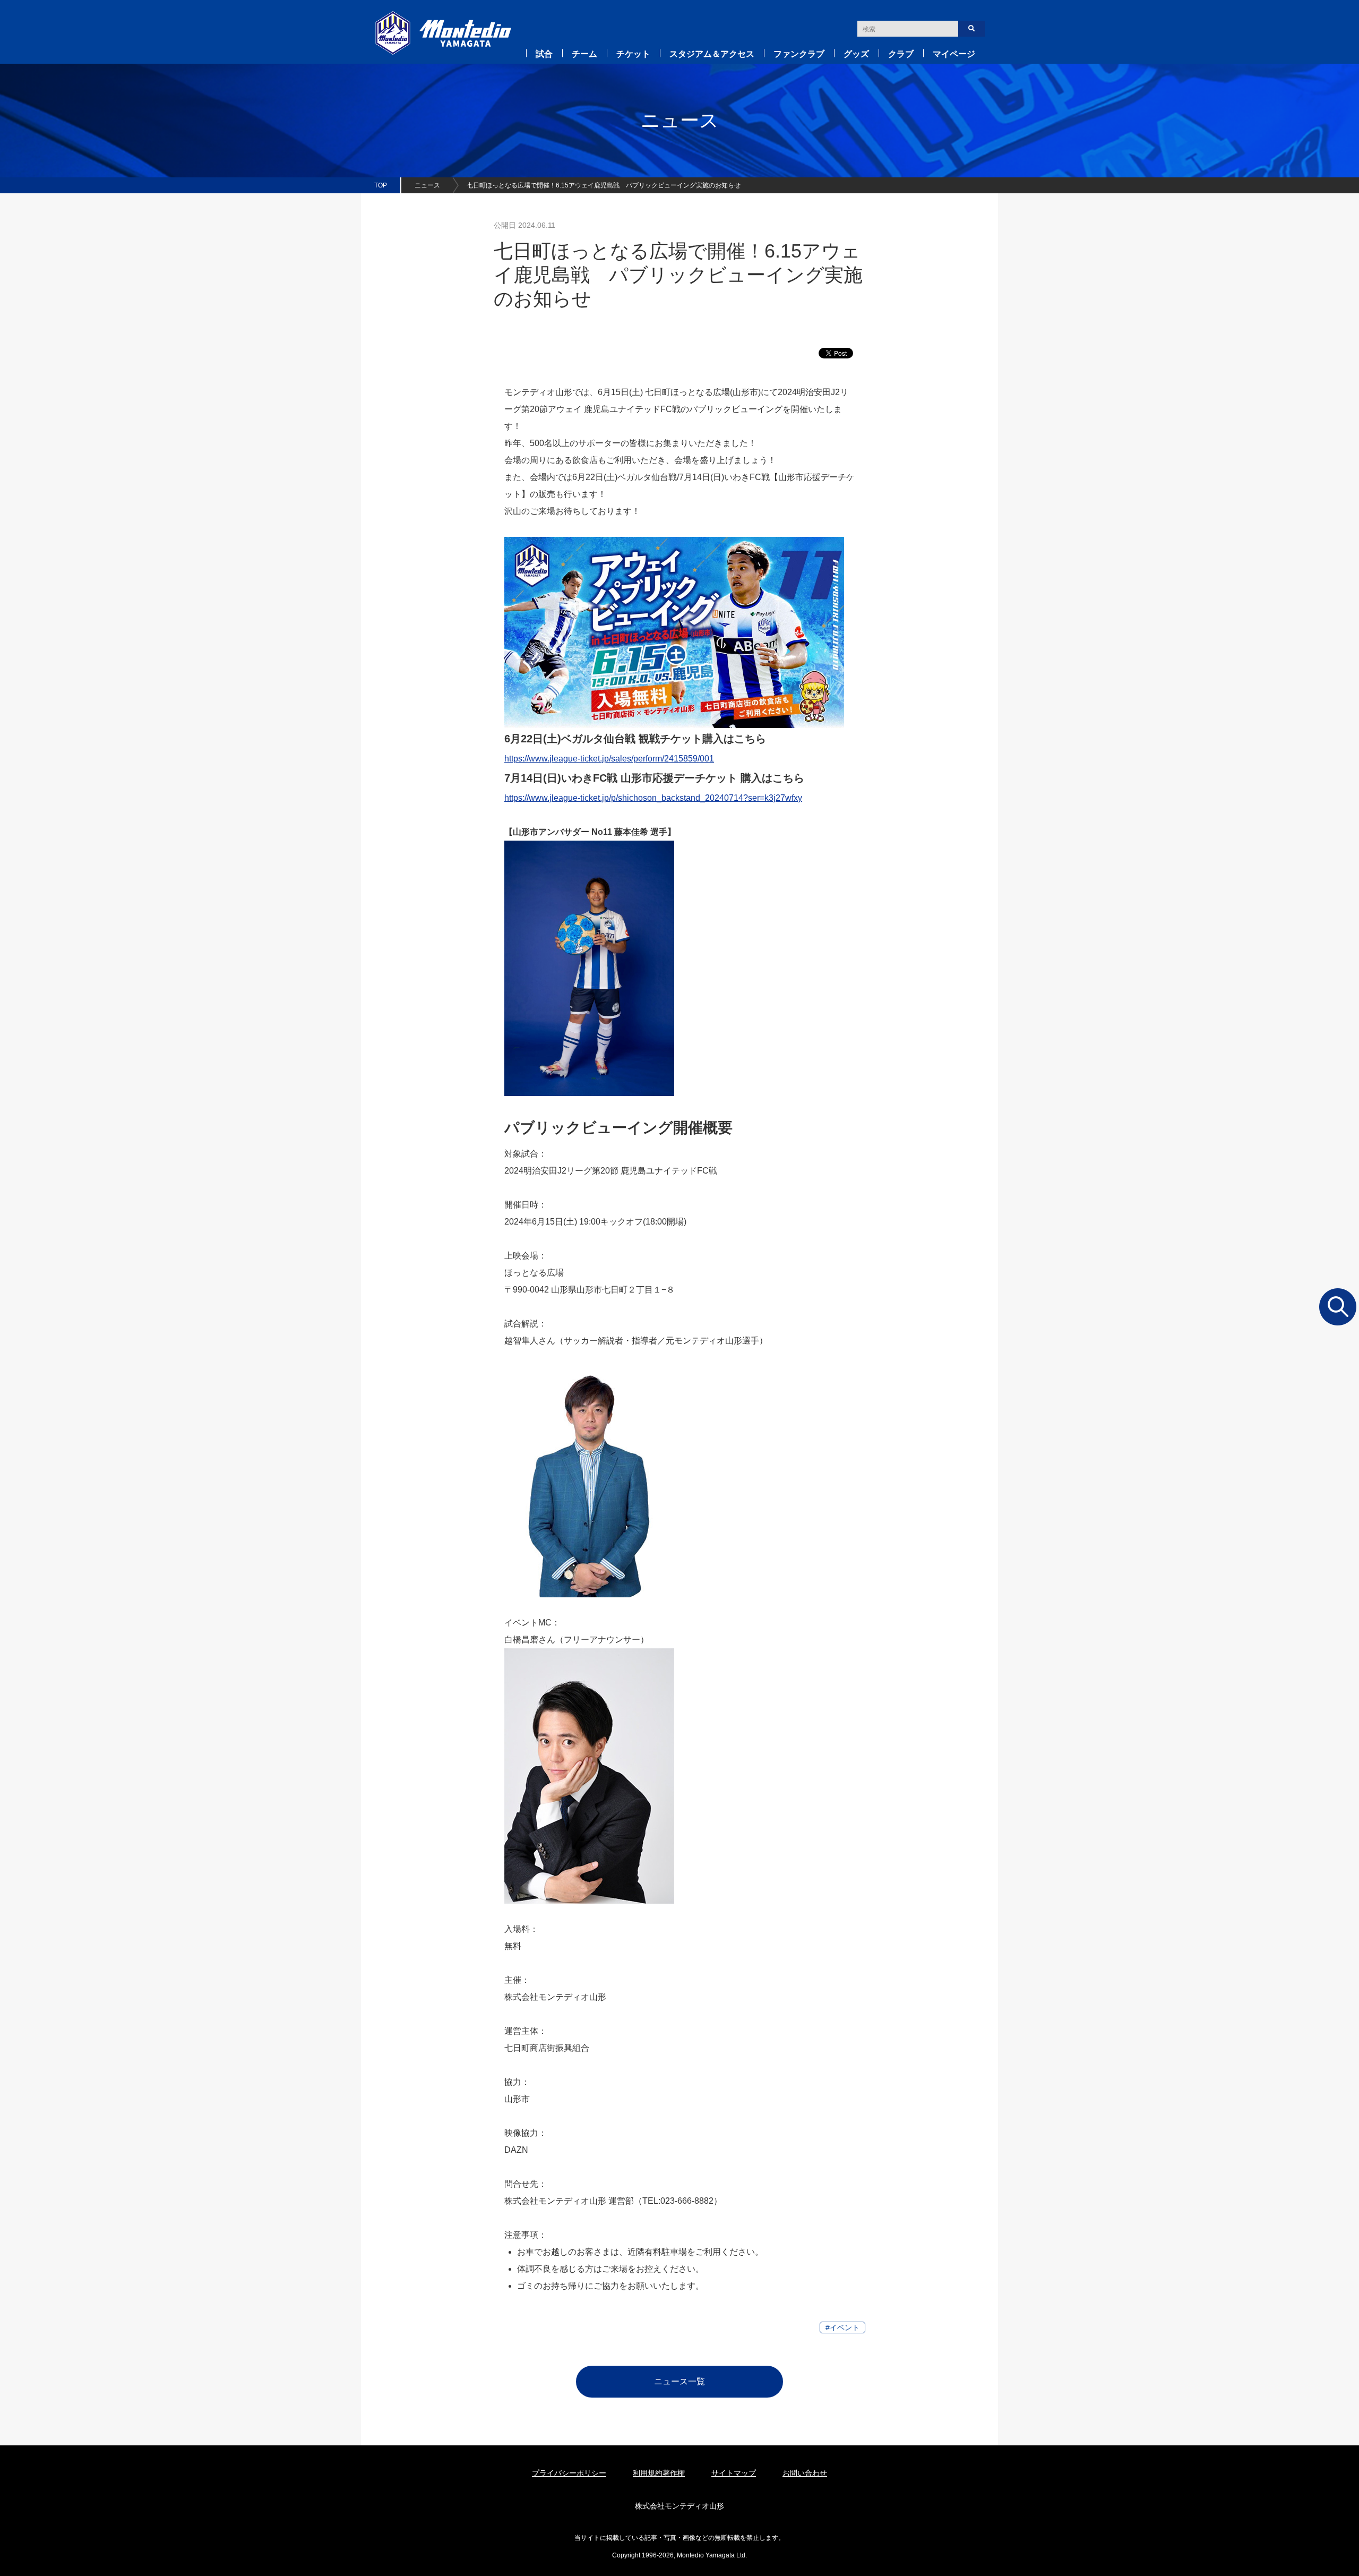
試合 (544, 54)
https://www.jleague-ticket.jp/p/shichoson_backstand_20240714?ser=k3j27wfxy (653, 798)
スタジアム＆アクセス (712, 54)
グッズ (856, 54)
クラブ (901, 54)
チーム (584, 54)
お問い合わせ (805, 2473)
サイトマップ (734, 2473)
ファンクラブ (799, 54)
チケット (633, 54)
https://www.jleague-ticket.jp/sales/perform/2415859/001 (609, 759)
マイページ (954, 54)
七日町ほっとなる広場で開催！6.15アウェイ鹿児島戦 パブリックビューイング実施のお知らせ (604, 185)
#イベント (842, 2327)
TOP (381, 185)
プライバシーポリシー (569, 2473)
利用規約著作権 (659, 2473)
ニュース (427, 185)
